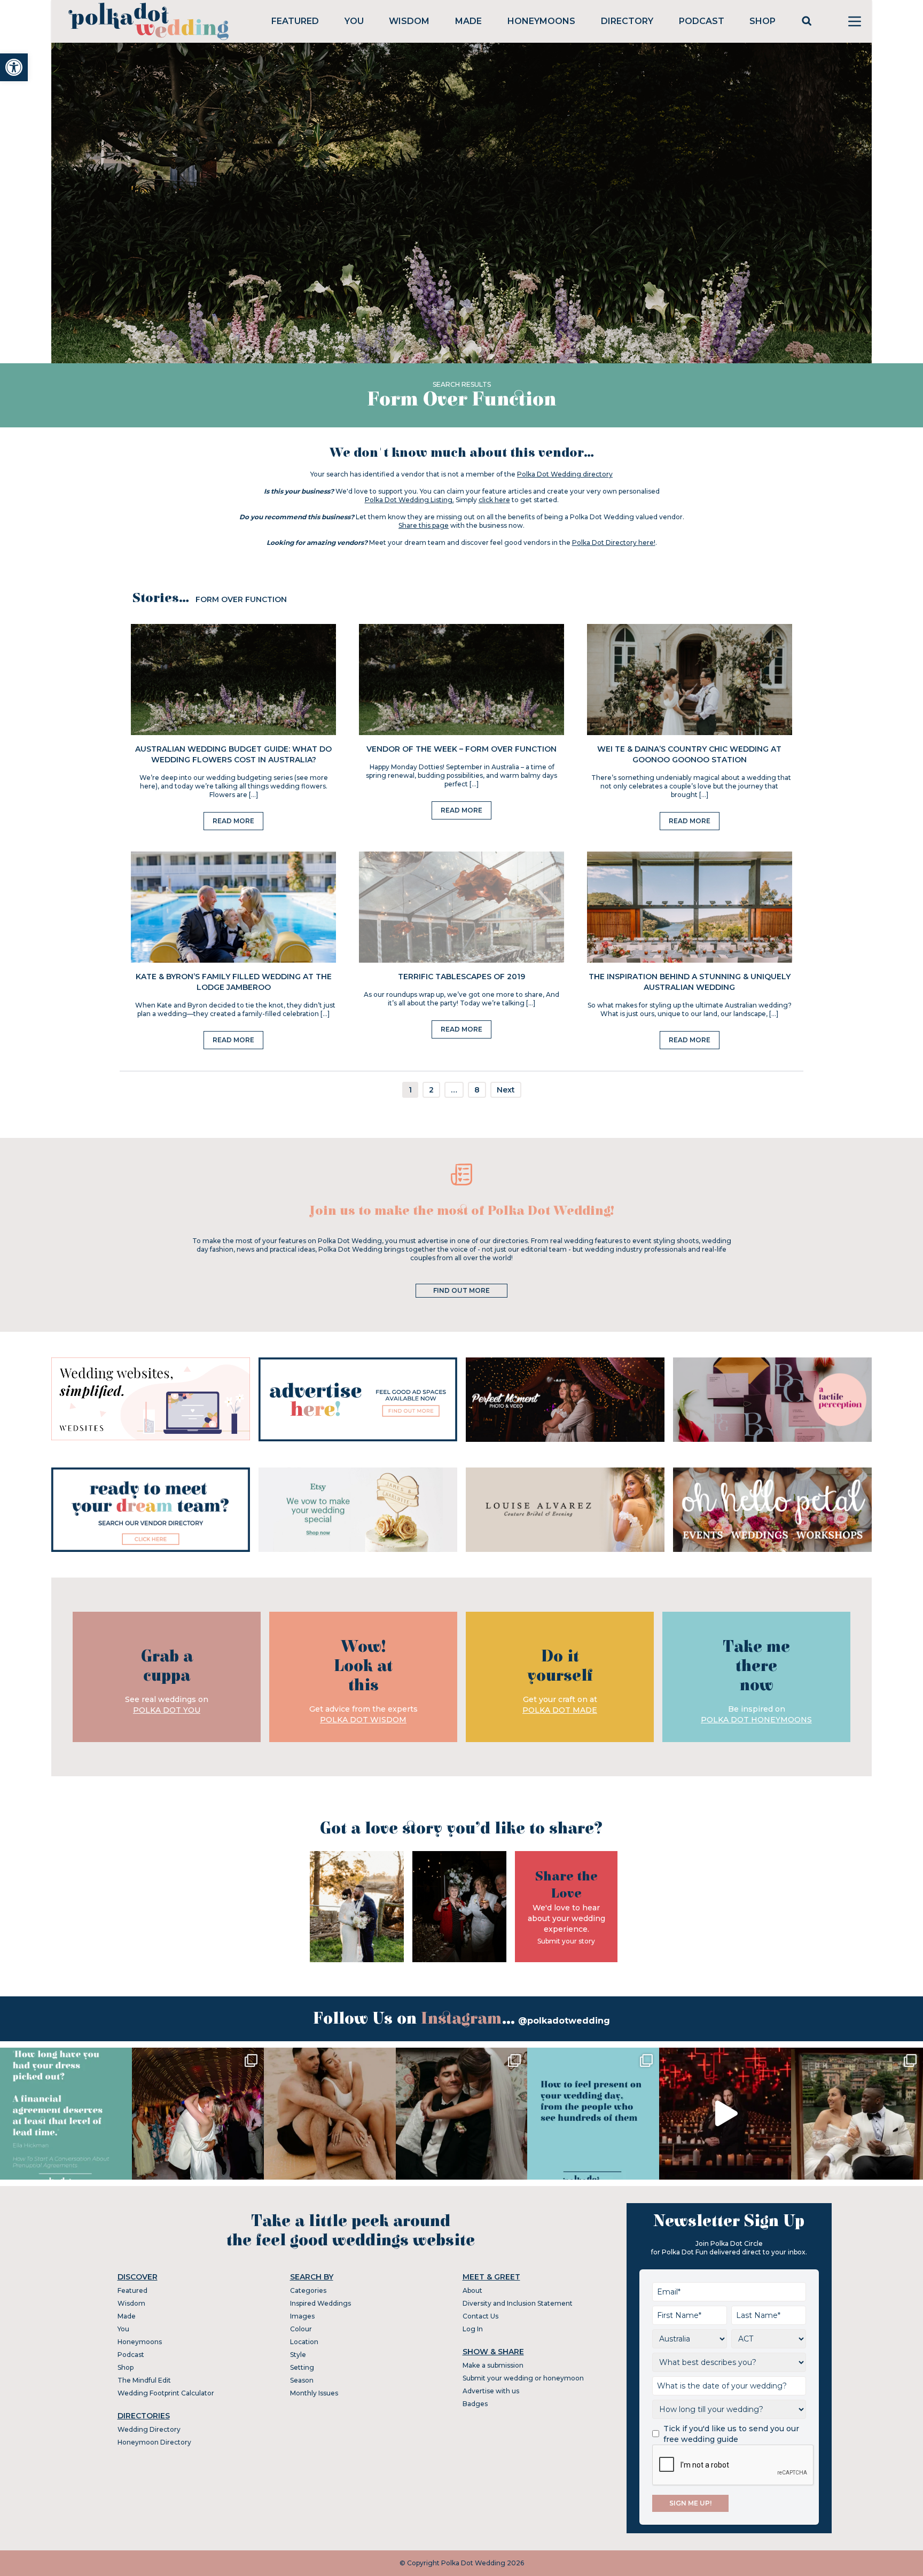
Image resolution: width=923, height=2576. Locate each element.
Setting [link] (302, 2367)
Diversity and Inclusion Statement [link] (518, 2303)
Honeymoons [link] (541, 21)
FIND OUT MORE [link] (461, 1290)
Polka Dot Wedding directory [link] (565, 474)
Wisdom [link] (409, 21)
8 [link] (477, 1090)
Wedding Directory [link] (149, 2429)
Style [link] (298, 2355)
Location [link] (304, 2342)
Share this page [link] (424, 525)
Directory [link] (627, 21)
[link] (14, 67)
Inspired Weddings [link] (320, 2303)
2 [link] (431, 1090)
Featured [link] (295, 21)
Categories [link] (308, 2290)
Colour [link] (301, 2329)
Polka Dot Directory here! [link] (614, 542)
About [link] (472, 2290)
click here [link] (494, 500)
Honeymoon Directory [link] (154, 2442)
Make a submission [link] (493, 2365)
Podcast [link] (702, 21)
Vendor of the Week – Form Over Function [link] (461, 749)
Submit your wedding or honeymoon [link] (523, 2378)
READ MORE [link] (233, 821)
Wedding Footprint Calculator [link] (166, 2393)
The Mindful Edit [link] (144, 2380)
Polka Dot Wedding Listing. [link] (409, 500)
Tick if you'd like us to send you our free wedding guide (731, 2434)
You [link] (354, 21)
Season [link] (302, 2380)
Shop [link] (762, 21)
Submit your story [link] (566, 1941)
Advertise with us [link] (491, 2391)
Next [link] (506, 1090)
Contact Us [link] (480, 2316)
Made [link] (468, 21)
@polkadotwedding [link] (564, 2021)
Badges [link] (475, 2404)
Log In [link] (473, 2329)
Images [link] (302, 2316)
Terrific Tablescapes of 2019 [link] (461, 977)
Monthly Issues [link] (314, 2393)
